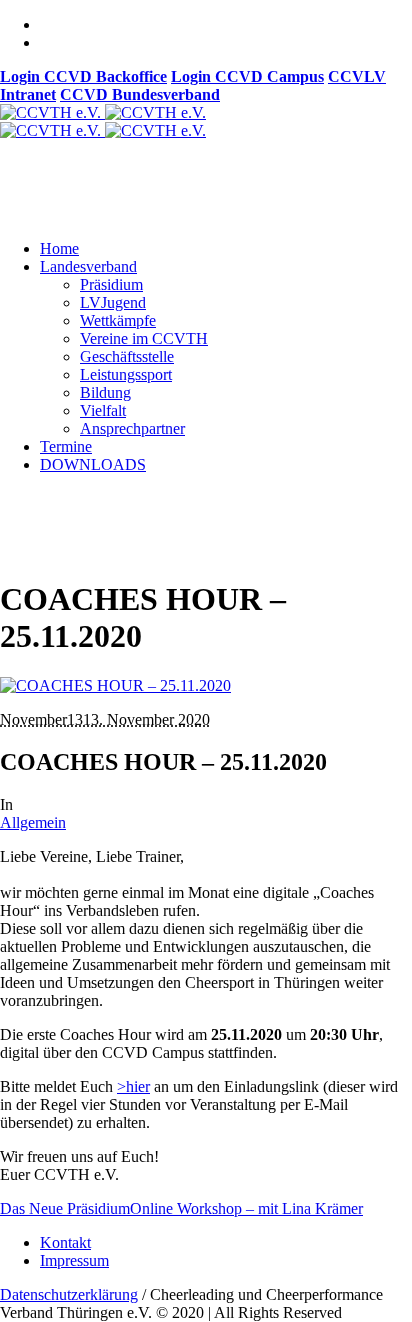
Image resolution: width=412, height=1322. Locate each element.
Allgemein (33, 822)
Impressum (74, 1260)
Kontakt (65, 1242)
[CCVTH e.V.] (103, 121)
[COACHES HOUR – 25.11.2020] (115, 685)
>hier (133, 1086)
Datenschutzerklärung (69, 1294)
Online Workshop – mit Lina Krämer (246, 1208)
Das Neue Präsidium (65, 1208)
